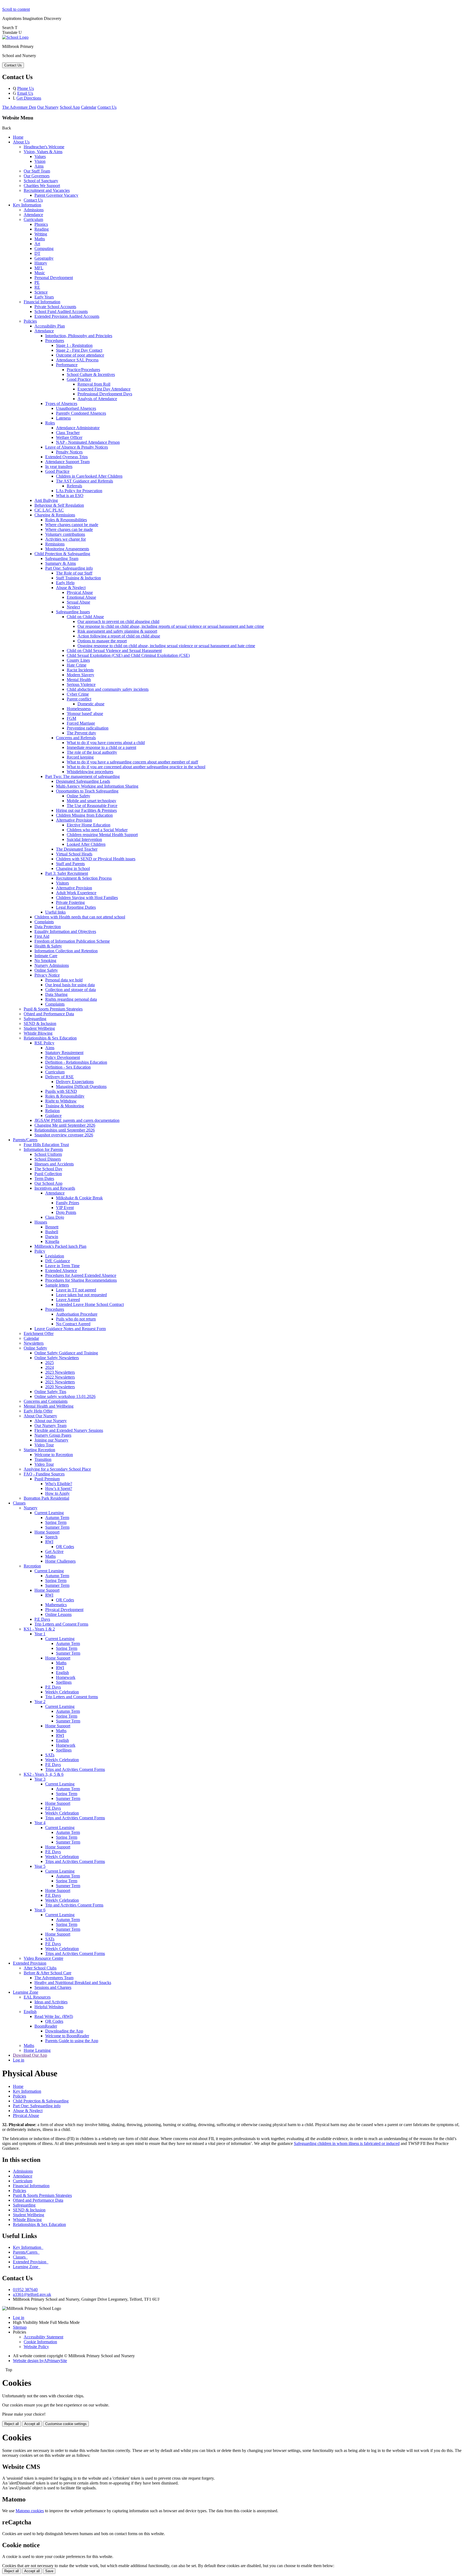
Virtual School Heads (74, 854)
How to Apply (57, 1493)
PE (37, 282)
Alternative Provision (74, 820)
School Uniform (48, 1154)
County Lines (78, 660)
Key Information (27, 205)
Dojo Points (66, 1212)
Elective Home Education (89, 825)
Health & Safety (48, 946)
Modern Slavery (80, 675)
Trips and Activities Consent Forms (75, 1769)
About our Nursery (51, 1421)
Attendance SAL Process (77, 360)
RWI (49, 1542)
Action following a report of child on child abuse (119, 636)
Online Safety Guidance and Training (66, 1353)
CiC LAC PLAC (49, 510)
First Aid (42, 936)
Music (40, 273)
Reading (42, 229)
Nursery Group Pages (53, 1435)
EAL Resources (37, 1997)
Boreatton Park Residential (46, 1498)
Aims (39, 166)
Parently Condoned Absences (81, 413)
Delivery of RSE (59, 1077)
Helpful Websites (49, 2007)
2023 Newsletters (60, 1372)
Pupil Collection (48, 1174)
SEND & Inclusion (40, 1023)
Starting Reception (39, 1450)
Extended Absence (61, 1271)
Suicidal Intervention (84, 839)
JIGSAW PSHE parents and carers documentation (77, 1120)
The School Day (48, 1169)
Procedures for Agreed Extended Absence (81, 1275)
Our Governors (37, 176)
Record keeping (80, 757)
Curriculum (33, 219)
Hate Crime (77, 665)
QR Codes (65, 1547)
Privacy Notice (47, 975)
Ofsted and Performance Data (49, 1014)
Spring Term (56, 1522)
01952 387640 (25, 2290)
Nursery (31, 1508)
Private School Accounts (55, 307)
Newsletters (34, 1343)
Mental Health (79, 680)
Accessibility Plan (50, 326)
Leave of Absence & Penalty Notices (77, 447)
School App (70, 107)
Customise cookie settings (66, 2424)
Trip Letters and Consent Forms (61, 1624)
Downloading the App (64, 2031)
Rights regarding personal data (71, 999)
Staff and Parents (70, 864)
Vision (40, 161)
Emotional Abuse (81, 597)
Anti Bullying (46, 500)
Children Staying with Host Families (87, 898)
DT (37, 253)
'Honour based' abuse (85, 713)
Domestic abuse (91, 704)
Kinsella (52, 1241)
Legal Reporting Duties (76, 907)
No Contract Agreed (73, 1324)
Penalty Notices (69, 452)
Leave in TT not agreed (76, 1290)
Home (18, 137)
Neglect (73, 607)
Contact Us (107, 107)
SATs (50, 1755)
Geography (44, 258)
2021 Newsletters (60, 1382)
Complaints (44, 922)
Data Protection (48, 927)
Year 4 (40, 1823)
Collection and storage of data (71, 990)
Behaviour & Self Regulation (59, 505)
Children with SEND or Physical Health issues (96, 859)
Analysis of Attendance (97, 399)
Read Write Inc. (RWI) (54, 2016)
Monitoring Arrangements (67, 549)
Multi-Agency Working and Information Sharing (97, 786)
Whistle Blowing (38, 1033)
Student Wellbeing (39, 1028)
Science (41, 292)
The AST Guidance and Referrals (84, 481)
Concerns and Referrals (76, 738)
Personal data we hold (64, 980)
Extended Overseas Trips (66, 457)
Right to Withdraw (61, 1101)
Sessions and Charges (53, 1987)
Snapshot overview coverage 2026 (64, 1135)
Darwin (52, 1237)
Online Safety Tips (50, 1392)
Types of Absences (61, 404)
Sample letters (57, 1285)
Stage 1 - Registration (74, 345)
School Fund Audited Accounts (61, 311)
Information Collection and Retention (66, 951)
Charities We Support (42, 186)
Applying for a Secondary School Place (57, 1469)
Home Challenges (60, 1561)
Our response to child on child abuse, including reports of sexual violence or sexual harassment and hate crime (171, 626)
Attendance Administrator (78, 428)
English (62, 1673)
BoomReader (46, 2026)
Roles (50, 423)
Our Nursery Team (50, 1426)
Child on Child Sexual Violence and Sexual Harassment (114, 651)
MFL (39, 268)
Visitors (62, 883)
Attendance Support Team (67, 462)
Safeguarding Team (62, 558)
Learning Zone (26, 1992)
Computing (44, 249)
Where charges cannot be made (72, 525)
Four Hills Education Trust (46, 1145)
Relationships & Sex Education (50, 1038)
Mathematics (56, 1605)
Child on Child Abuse (85, 617)
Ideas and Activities (51, 2002)
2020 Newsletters (60, 1387)
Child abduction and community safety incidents (108, 689)
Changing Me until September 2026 (65, 1125)
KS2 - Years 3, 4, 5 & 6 (44, 1774)
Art (37, 244)
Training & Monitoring (65, 1106)
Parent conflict (79, 699)
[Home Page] (15, 37)
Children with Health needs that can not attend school (80, 917)
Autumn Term (57, 1518)
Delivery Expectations (75, 1082)
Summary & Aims (61, 563)
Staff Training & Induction (78, 578)
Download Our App (30, 2055)
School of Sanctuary (41, 181)
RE (37, 287)
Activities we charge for (66, 539)
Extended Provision (30, 1963)
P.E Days (42, 1619)
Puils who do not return (76, 1319)
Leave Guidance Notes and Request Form (70, 1329)
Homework (66, 1677)
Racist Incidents (80, 670)
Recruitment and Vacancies (47, 190)
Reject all (12, 2424)
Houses (41, 1222)
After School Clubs (40, 1968)
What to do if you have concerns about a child (106, 743)
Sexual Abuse (78, 602)
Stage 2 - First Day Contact (79, 350)
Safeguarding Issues (73, 612)
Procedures (55, 341)
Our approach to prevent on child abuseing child (118, 621)
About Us (21, 142)
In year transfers (59, 466)
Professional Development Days (105, 394)
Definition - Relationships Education (76, 1062)
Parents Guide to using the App (72, 2041)
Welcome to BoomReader (67, 2036)
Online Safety (78, 796)
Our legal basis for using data (70, 985)
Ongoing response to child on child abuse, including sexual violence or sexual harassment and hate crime (166, 646)
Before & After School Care (47, 1973)
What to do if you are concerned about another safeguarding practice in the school (136, 767)
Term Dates (44, 1178)
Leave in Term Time (62, 1266)
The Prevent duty (81, 733)
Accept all (32, 2424)
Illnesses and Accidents (54, 1164)
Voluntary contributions (65, 534)
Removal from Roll (94, 384)
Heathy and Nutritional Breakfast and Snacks (73, 1983)
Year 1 (40, 1634)
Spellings (64, 1682)
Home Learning (37, 2050)
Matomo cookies (30, 2511)
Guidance (53, 1116)
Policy (40, 1251)
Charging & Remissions (55, 515)
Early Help (65, 583)
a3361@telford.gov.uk (32, 2294)
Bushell (52, 1232)
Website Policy (36, 2347)
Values (40, 156)
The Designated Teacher (77, 849)
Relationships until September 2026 (65, 1130)
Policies (30, 321)
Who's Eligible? (59, 1484)
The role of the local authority (92, 752)
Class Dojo (55, 1217)
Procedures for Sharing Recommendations (81, 1280)
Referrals (74, 486)
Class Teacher (68, 433)
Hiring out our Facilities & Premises (86, 810)
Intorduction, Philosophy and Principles (79, 336)
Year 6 (40, 1910)
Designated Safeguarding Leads (83, 781)
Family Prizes (68, 1203)
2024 (50, 1367)
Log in (19, 2060)
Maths (40, 239)
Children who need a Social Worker (97, 830)
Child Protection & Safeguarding (62, 554)
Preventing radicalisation (88, 728)
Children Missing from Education (84, 815)
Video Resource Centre (43, 1958)
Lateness (63, 418)
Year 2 (40, 1702)
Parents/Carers (25, 1140)
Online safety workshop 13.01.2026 (65, 1396)
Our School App (48, 1183)
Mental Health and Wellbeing (49, 1406)
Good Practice (79, 379)
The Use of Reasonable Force (92, 806)
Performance (67, 365)
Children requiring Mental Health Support (102, 835)
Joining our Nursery (51, 1440)
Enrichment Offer (39, 1333)
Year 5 (40, 1866)
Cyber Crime (78, 694)
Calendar (89, 107)
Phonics (41, 224)
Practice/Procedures (83, 370)
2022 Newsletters (60, 1377)
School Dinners (48, 1159)
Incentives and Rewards (55, 1188)
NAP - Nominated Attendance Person (88, 442)
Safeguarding (35, 1019)
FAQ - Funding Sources (44, 1474)
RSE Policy (44, 1043)
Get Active (54, 1551)
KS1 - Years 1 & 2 (39, 1629)
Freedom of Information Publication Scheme (72, 941)
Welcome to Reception (54, 1455)
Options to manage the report (102, 641)
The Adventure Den (19, 107)
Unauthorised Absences (76, 408)
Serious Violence (81, 684)
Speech (51, 1537)
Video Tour (44, 1445)
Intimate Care (46, 956)
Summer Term (57, 1527)
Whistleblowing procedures (90, 772)
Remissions (55, 544)
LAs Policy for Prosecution (79, 491)
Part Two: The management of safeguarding (82, 776)
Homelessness (79, 709)
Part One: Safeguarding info (69, 568)
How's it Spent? (59, 1488)
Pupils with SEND (61, 1091)
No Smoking (45, 961)
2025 (50, 1363)
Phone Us (26, 88)
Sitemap (20, 2327)
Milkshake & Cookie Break (79, 1198)
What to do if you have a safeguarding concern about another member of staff (132, 762)
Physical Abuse (80, 592)
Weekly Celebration (62, 1692)
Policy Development (63, 1057)
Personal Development (54, 278)
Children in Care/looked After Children (89, 476)
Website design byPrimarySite (40, 2361)
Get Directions (29, 98)
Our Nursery (48, 107)
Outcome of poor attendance (80, 355)
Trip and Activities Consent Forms (74, 1905)
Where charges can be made (69, 529)
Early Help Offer (38, 1411)
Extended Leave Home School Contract (90, 1304)
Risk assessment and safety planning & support (117, 631)
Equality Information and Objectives (65, 931)
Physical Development (64, 1610)
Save (49, 2571)
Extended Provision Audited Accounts (67, 316)
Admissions (34, 210)
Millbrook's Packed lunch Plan (60, 1246)
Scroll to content (16, 9)
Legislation (55, 1256)
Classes (19, 1503)
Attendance (33, 215)
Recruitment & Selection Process (84, 878)
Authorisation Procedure (77, 1314)
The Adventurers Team (54, 1978)
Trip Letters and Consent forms (72, 1697)
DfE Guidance (58, 1261)
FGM (71, 718)
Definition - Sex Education (68, 1067)
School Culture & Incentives (91, 374)
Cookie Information (40, 2342)
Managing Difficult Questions (81, 1086)
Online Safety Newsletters (57, 1358)
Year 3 (40, 1779)
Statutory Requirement (64, 1053)
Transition (43, 1459)
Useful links (55, 912)
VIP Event (65, 1208)
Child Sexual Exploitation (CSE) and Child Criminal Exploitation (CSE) (128, 655)
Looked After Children (86, 844)
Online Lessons (58, 1614)
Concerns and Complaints (46, 1401)
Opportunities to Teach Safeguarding (87, 791)
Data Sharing (56, 994)
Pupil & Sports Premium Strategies (53, 1009)
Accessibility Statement (43, 2337)
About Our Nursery (40, 1416)
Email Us (25, 93)
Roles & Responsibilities (66, 520)
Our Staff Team (37, 171)
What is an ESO (70, 496)
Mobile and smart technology (91, 801)
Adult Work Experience (76, 893)
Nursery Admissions (52, 965)
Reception (32, 1566)
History (41, 263)
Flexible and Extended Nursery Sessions (69, 1430)
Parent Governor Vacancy (56, 195)
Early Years (44, 297)
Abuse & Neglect (71, 588)
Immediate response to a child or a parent (101, 747)
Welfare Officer (69, 437)
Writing (41, 234)
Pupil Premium (47, 1479)
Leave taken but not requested (81, 1295)
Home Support (47, 1532)
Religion (52, 1111)
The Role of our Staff (74, 573)
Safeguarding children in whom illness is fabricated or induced (347, 2143)
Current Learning (49, 1513)
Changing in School (73, 868)
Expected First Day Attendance (104, 389)
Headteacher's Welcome (44, 147)
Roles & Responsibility (65, 1096)
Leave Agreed (68, 1300)
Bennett (52, 1227)
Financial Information (42, 302)
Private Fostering (70, 902)
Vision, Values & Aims (43, 152)
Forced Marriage (81, 723)
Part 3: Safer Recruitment (67, 873)
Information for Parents (43, 1149)
